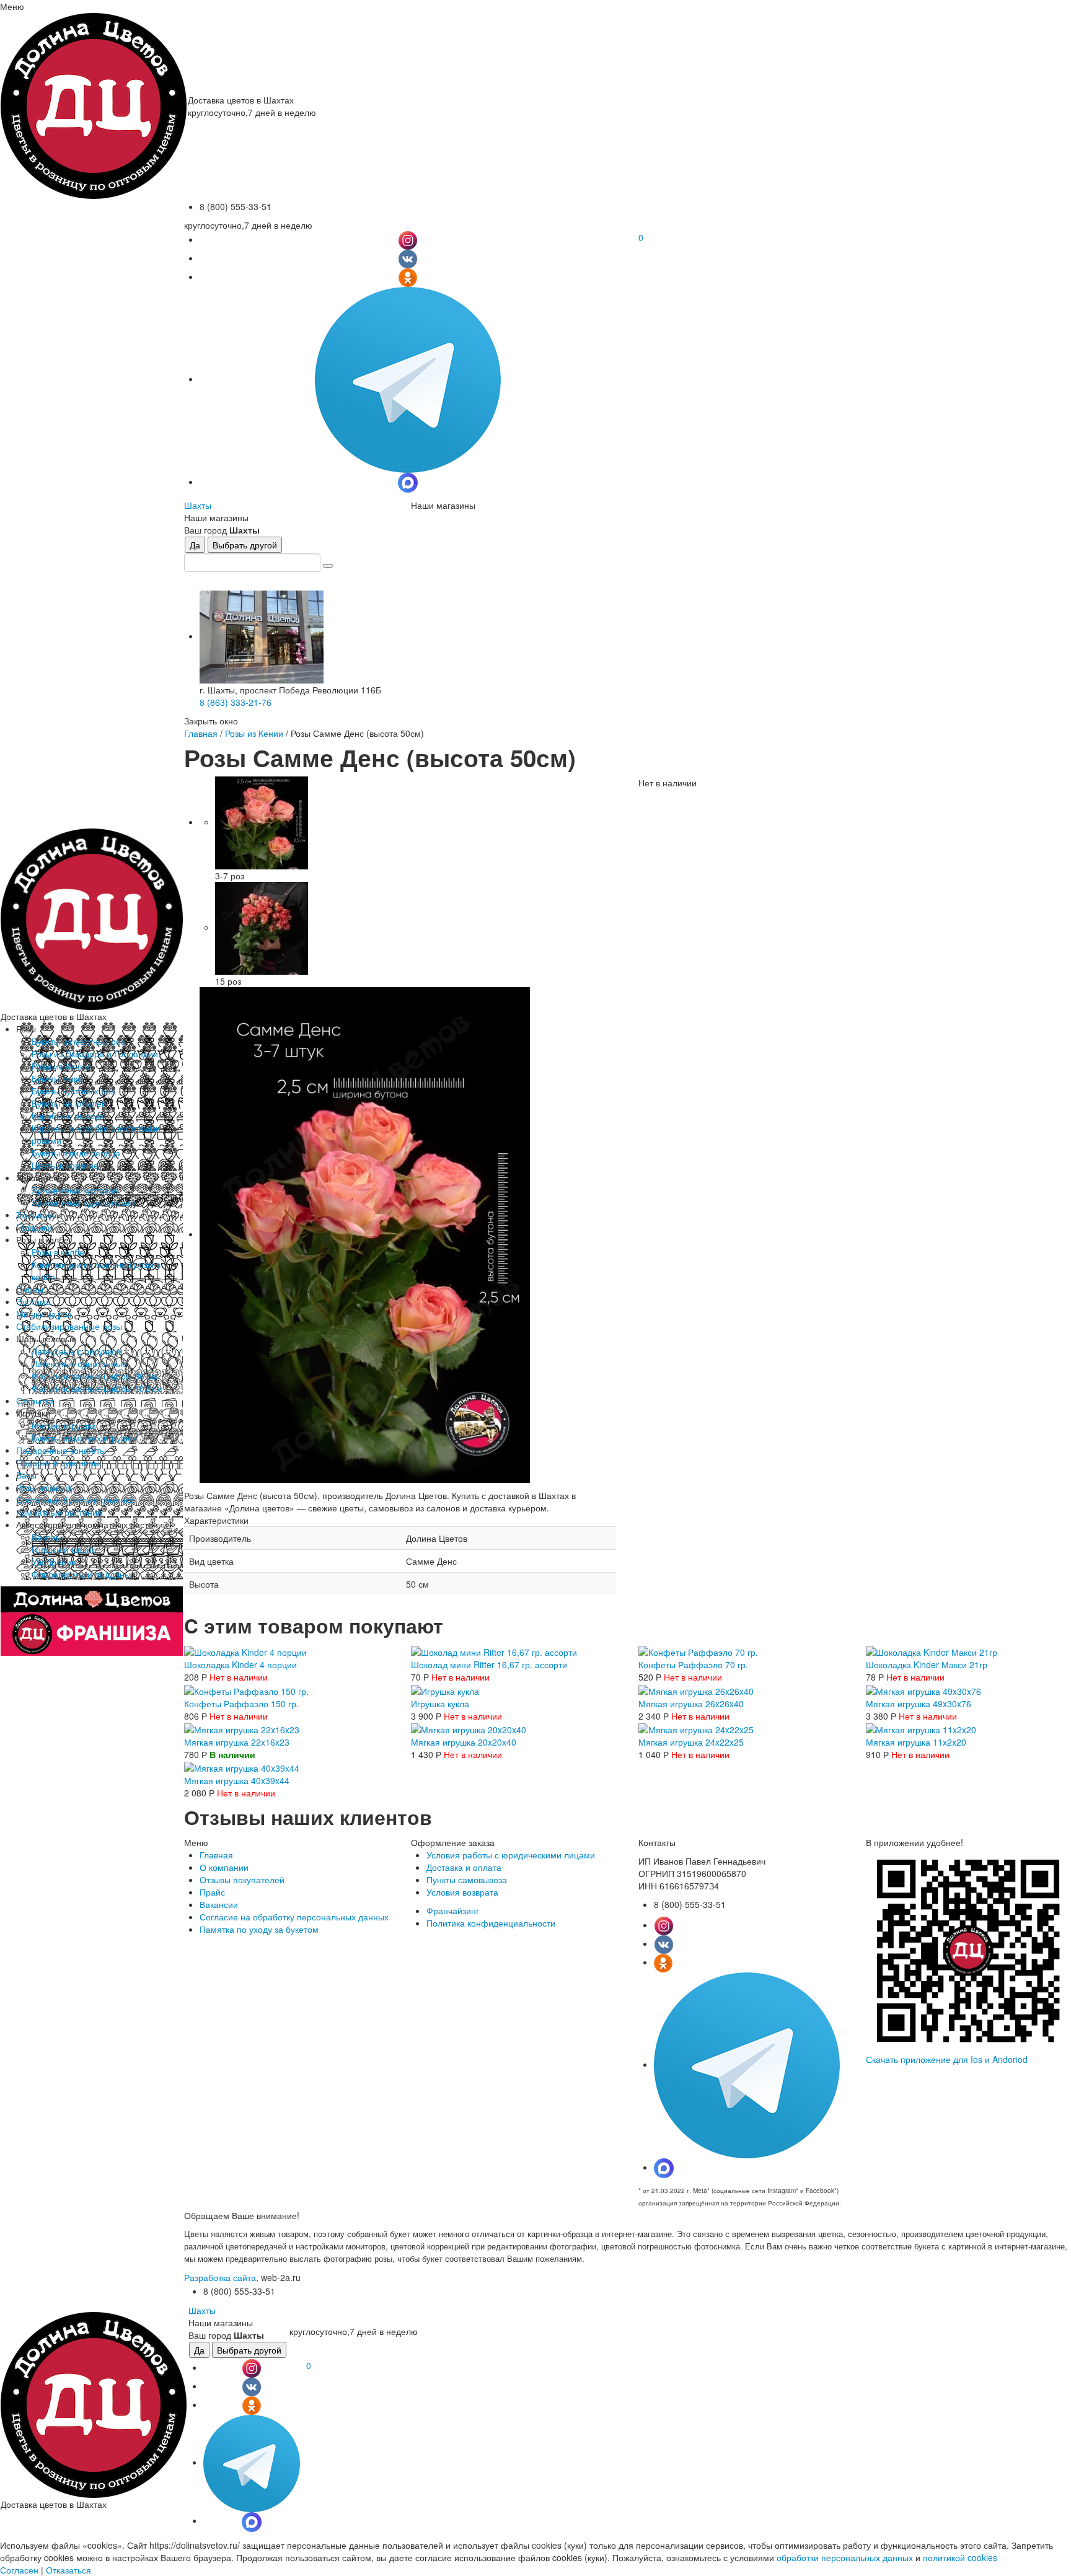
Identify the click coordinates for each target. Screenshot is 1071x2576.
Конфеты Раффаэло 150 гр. (241, 1703)
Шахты (198, 505)
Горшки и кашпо (64, 1549)
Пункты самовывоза (467, 1879)
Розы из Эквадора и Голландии (95, 1053)
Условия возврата (462, 1892)
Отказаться (68, 2570)
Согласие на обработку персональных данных (294, 1917)
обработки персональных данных (845, 2557)
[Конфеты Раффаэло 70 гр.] (698, 1651)
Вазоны (47, 1537)
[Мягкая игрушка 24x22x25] (696, 1728)
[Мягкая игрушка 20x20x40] (469, 1728)
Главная (201, 733)
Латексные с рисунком (77, 1351)
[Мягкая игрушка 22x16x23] (242, 1728)
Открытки (35, 1400)
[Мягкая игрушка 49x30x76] (923, 1689)
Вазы (26, 1475)
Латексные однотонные (79, 1363)
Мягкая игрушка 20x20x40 (464, 1742)
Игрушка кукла (440, 1703)
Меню (12, 6)
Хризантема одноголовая (83, 1202)
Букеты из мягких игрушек (84, 1438)
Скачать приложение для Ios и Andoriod (947, 2059)
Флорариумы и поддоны (81, 1574)
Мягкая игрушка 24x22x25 (691, 1742)
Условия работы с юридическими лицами (511, 1855)
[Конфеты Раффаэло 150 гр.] (246, 1689)
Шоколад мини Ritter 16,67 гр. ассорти (489, 1664)
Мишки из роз (44, 1314)
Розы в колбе (58, 1252)
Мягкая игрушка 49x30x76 (919, 1703)
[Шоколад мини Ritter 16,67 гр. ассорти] (494, 1651)
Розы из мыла (44, 1487)
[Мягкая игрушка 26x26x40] (696, 1689)
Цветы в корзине (65, 1165)
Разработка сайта (220, 2277)
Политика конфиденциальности (491, 1923)
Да (195, 545)
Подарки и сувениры (58, 1462)
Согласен (19, 2570)
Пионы (30, 1289)
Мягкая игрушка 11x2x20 (916, 1742)
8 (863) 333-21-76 (236, 702)
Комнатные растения (59, 1512)
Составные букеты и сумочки (75, 1500)
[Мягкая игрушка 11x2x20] (921, 1728)
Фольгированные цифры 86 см (95, 1376)
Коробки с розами (68, 1115)
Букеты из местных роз (78, 1041)
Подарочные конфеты (61, 1450)
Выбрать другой (245, 545)
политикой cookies (960, 2557)
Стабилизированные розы (69, 1326)
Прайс (212, 1892)
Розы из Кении (61, 1066)
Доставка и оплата (464, 1867)
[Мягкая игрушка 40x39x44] (242, 1767)
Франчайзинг (453, 1910)
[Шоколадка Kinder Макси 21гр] (932, 1651)
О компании (224, 1867)
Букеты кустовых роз (73, 1091)
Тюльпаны (37, 1215)
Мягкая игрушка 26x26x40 (691, 1703)
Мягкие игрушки (64, 1425)
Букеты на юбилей (69, 1103)
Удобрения (54, 1562)
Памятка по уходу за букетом (259, 1929)
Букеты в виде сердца (76, 1153)
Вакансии (219, 1904)
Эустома (33, 1301)
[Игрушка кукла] (445, 1689)
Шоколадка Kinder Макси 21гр (927, 1664)
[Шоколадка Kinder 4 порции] (245, 1651)
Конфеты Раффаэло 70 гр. (693, 1664)
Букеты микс (57, 1078)
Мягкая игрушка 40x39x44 (237, 1780)
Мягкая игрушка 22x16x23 (237, 1742)
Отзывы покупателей (242, 1879)
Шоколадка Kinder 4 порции (240, 1664)
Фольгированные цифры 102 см (97, 1388)
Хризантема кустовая (75, 1190)
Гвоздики (34, 1227)
